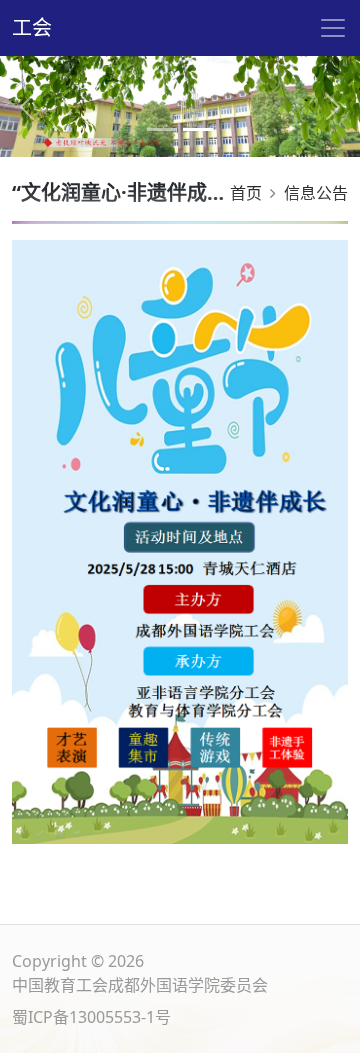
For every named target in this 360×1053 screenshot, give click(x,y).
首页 (246, 193)
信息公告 (316, 193)
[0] (162, 129)
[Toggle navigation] (333, 28)
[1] (198, 129)
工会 (32, 27)
